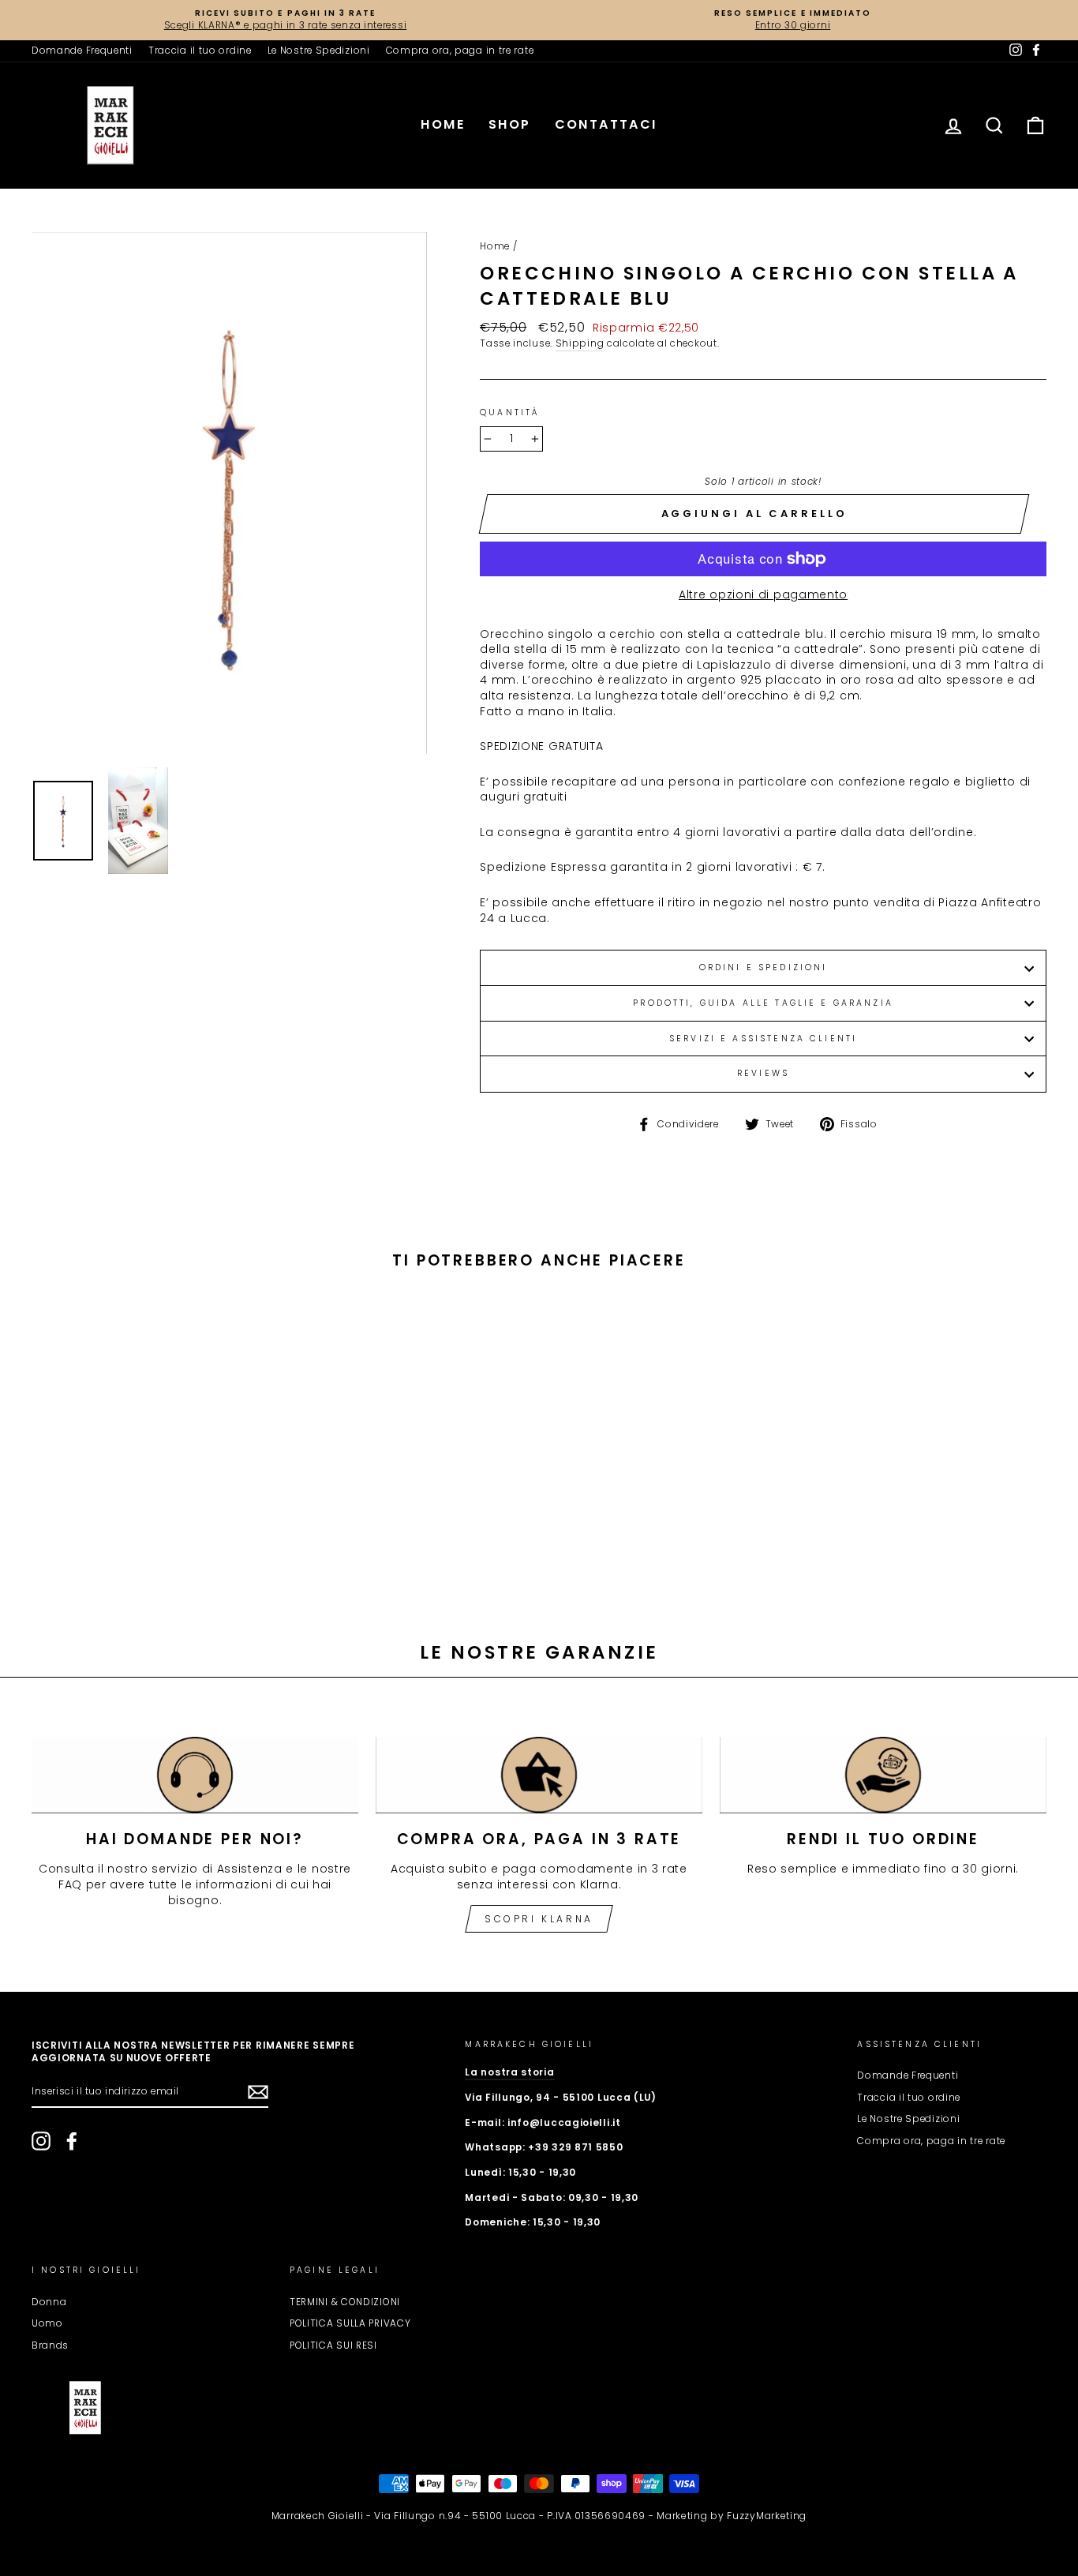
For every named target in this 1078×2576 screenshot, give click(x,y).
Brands (50, 2345)
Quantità (509, 413)
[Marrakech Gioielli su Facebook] (72, 2141)
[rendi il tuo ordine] (883, 1775)
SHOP (510, 124)
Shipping (580, 343)
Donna (49, 2302)
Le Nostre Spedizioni (319, 51)
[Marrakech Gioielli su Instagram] (41, 2141)
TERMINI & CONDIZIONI (345, 2302)
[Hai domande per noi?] (195, 1775)
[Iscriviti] (258, 2092)
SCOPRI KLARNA (539, 1919)
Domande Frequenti (82, 51)
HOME (443, 124)
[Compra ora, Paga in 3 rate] (539, 1775)
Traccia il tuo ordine (200, 51)
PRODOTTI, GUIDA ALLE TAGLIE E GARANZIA (763, 1003)
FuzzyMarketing (767, 2516)
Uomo (47, 2323)
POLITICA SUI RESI (333, 2345)
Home (495, 246)
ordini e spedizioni (764, 967)
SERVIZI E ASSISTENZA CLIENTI (763, 1039)
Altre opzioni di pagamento (763, 595)
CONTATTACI (606, 124)
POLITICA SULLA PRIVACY (350, 2323)
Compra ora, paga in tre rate (460, 51)
